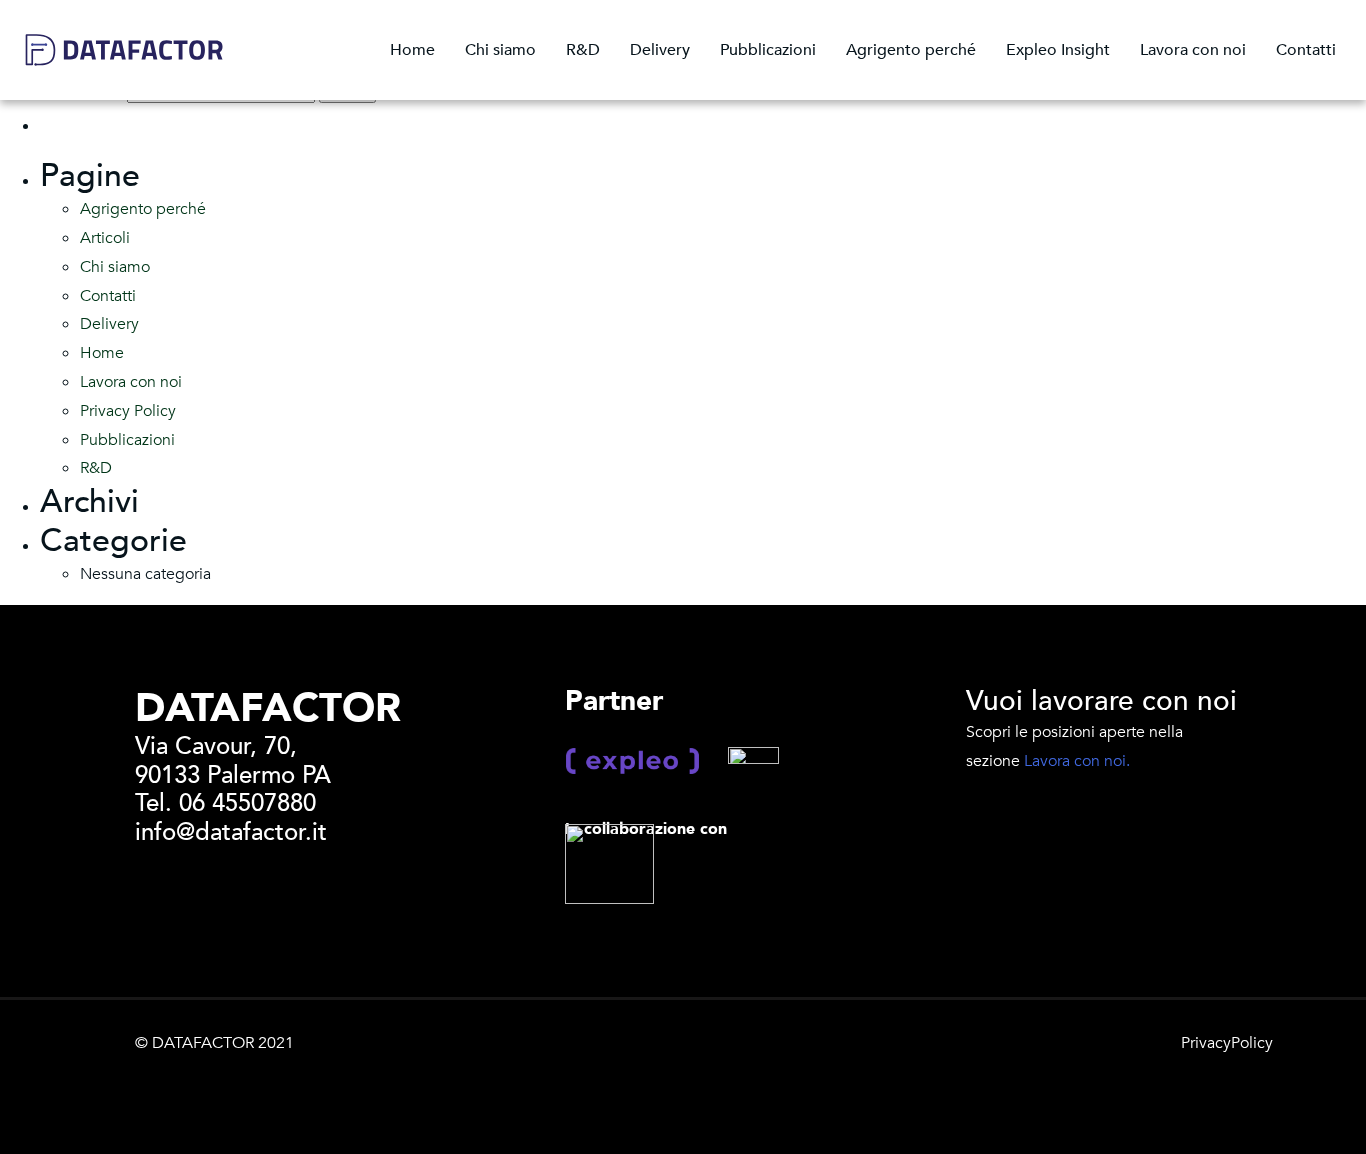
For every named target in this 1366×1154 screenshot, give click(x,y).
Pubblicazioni (768, 50)
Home (412, 50)
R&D (583, 50)
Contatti (1306, 50)
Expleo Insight (1058, 50)
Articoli (105, 238)
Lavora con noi (1193, 50)
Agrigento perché (911, 50)
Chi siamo (500, 50)
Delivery (660, 50)
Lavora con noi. (1077, 761)
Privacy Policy (128, 411)
